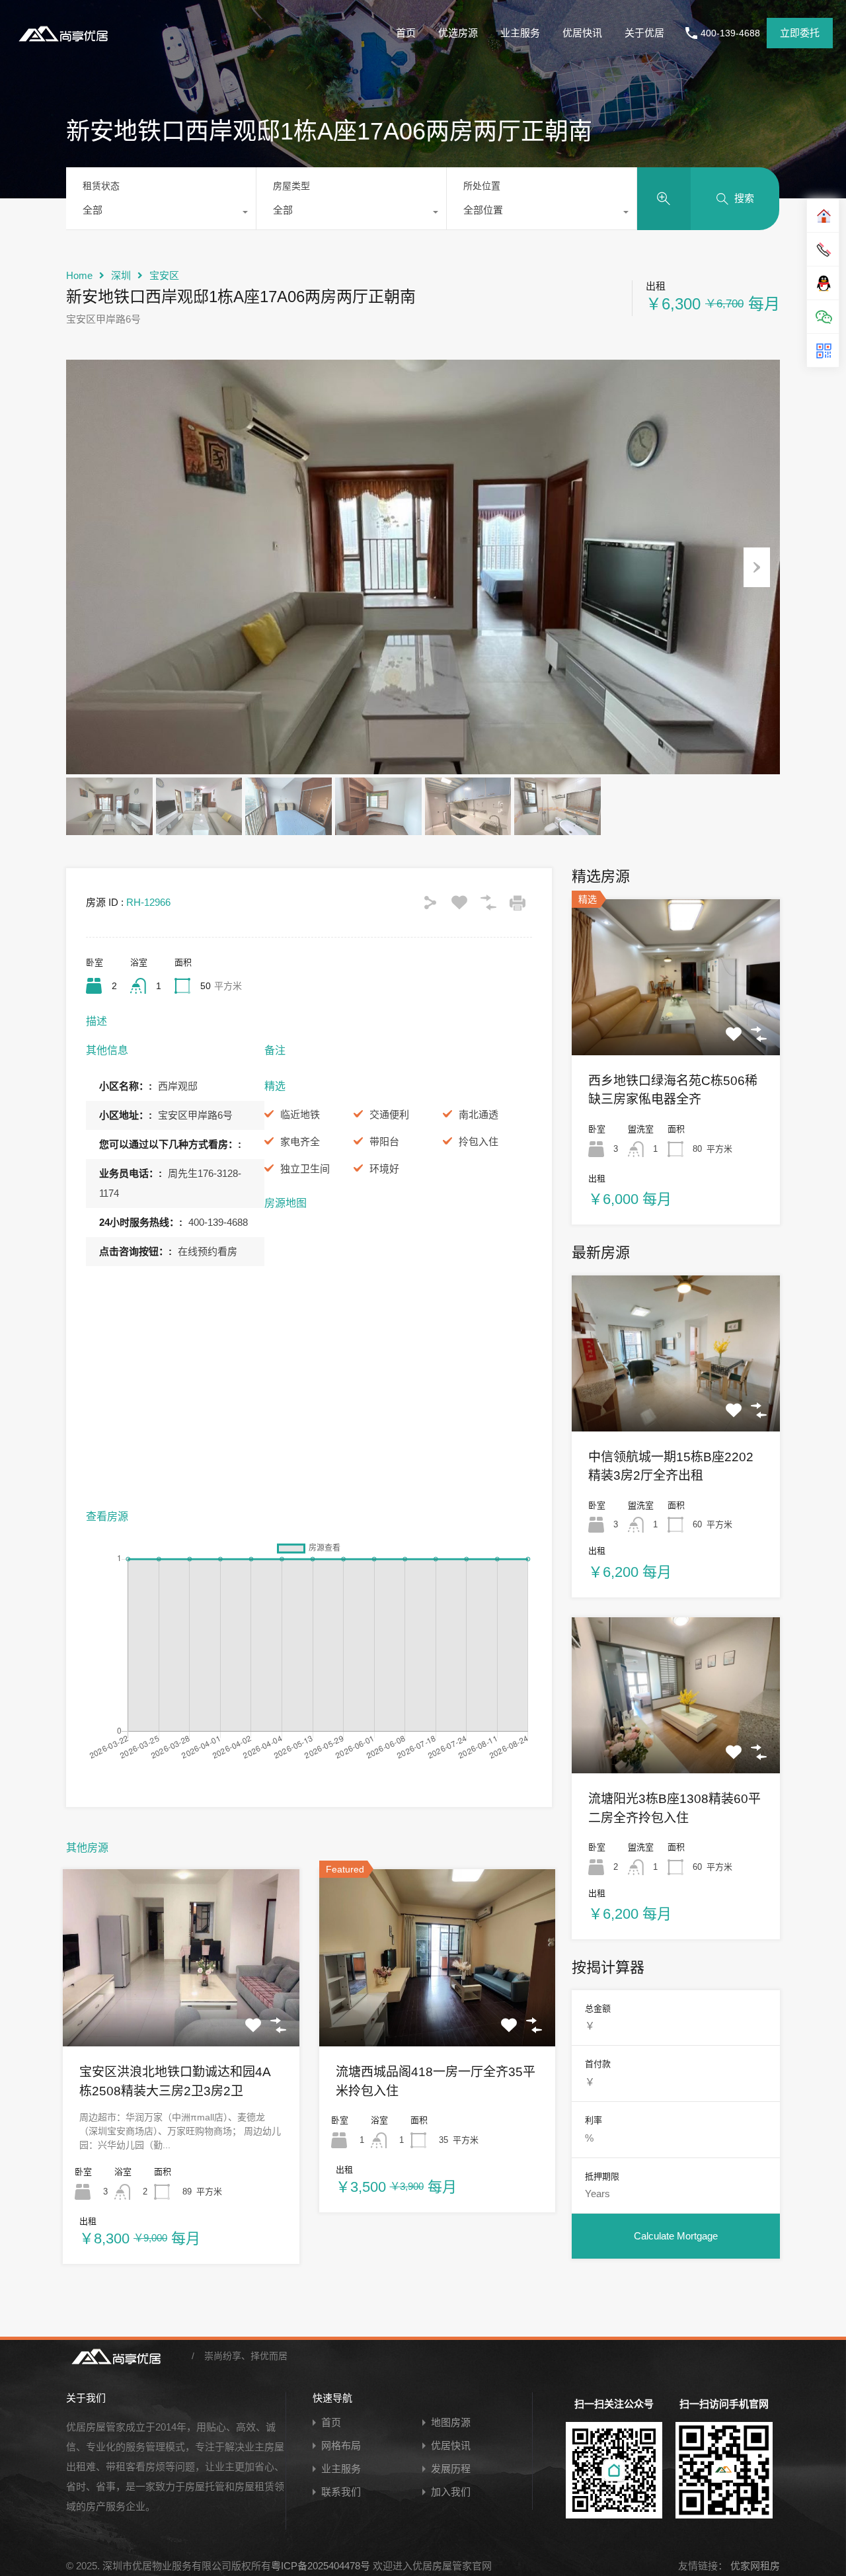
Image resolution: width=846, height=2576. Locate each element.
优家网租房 (754, 2566)
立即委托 (800, 33)
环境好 (384, 1169)
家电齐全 (300, 1142)
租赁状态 (101, 186)
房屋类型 (291, 186)
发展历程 (451, 2469)
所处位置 (482, 186)
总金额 (598, 2008)
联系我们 (341, 2492)
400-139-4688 (730, 33)
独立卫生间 (305, 1169)
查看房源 (181, 2011)
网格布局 (341, 2445)
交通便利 (389, 1114)
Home (79, 275)
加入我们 (451, 2492)
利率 (594, 2120)
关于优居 (644, 33)
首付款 (598, 2064)
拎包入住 (479, 1142)
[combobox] (161, 214)
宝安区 (164, 275)
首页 (406, 33)
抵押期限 (602, 2176)
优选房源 (458, 33)
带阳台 (384, 1142)
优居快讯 (582, 33)
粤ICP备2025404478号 (321, 2566)
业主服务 (520, 33)
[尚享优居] (66, 43)
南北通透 (479, 1114)
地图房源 (451, 2422)
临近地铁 (300, 1114)
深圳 (121, 275)
